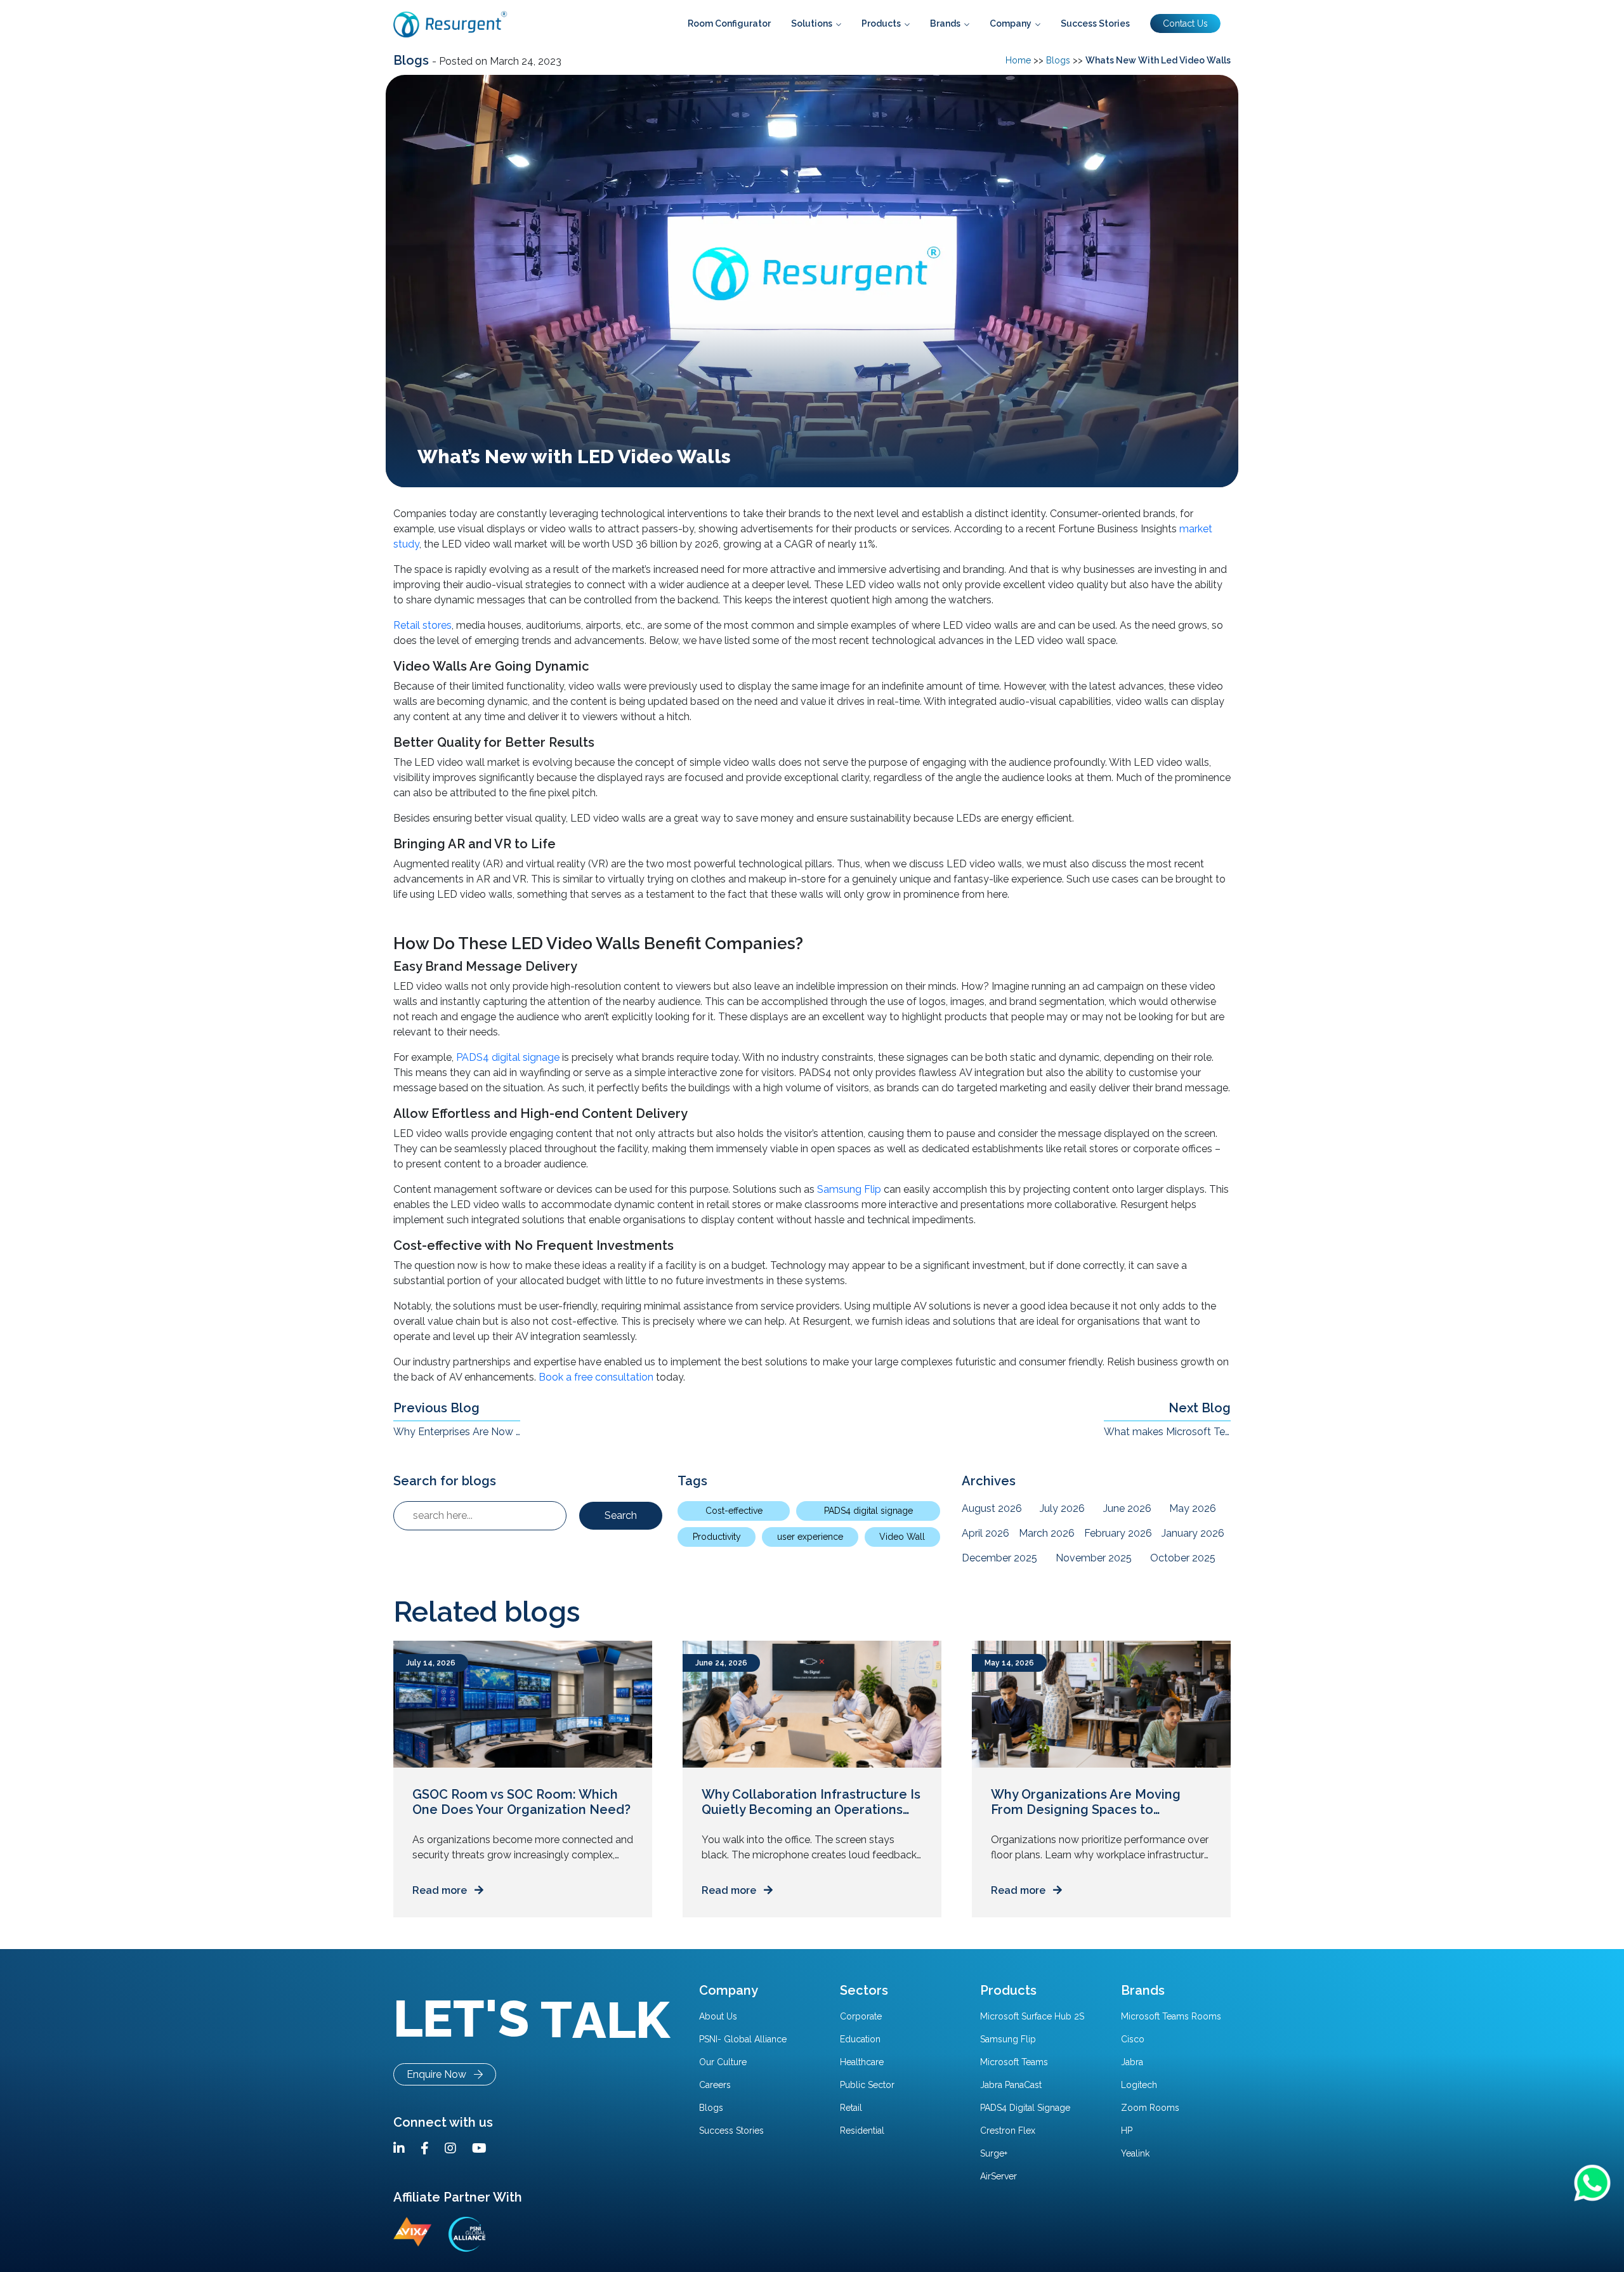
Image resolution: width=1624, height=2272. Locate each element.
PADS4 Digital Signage (1025, 2108)
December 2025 (999, 1558)
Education (860, 2039)
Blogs (413, 60)
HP (1127, 2131)
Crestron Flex (1008, 2131)
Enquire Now (440, 2074)
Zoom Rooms (1150, 2108)
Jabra (1132, 2062)
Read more (443, 1890)
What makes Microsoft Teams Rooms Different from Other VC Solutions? (1167, 1432)
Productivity (717, 1537)
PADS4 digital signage (508, 1057)
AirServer (999, 2176)
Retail (851, 2108)
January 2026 (1193, 1533)
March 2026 (1047, 1533)
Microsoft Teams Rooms (1171, 2016)
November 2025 (1094, 1558)
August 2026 (992, 1508)
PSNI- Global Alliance (743, 2039)
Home (1018, 60)
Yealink (1135, 2153)
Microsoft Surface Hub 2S (1032, 2016)
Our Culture (723, 2062)
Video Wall (902, 1537)
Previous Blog (436, 1408)
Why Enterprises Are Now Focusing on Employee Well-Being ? (457, 1432)
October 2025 (1183, 1558)
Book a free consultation (596, 1377)
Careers (715, 2085)
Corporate (861, 2016)
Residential (862, 2131)
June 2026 (1127, 1508)
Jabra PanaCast (1011, 2085)
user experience (810, 1537)
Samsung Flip (849, 1189)
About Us (718, 2016)
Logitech (1139, 2085)
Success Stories (731, 2131)
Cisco (1133, 2039)
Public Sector (867, 2085)
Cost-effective (734, 1511)
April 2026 (986, 1533)
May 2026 (1193, 1508)
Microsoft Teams (1014, 2062)
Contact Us (1185, 23)
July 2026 (1062, 1508)
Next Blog (1200, 1408)
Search (621, 1515)
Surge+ (994, 2153)
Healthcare (862, 2062)
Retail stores (422, 625)
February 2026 (1118, 1533)
